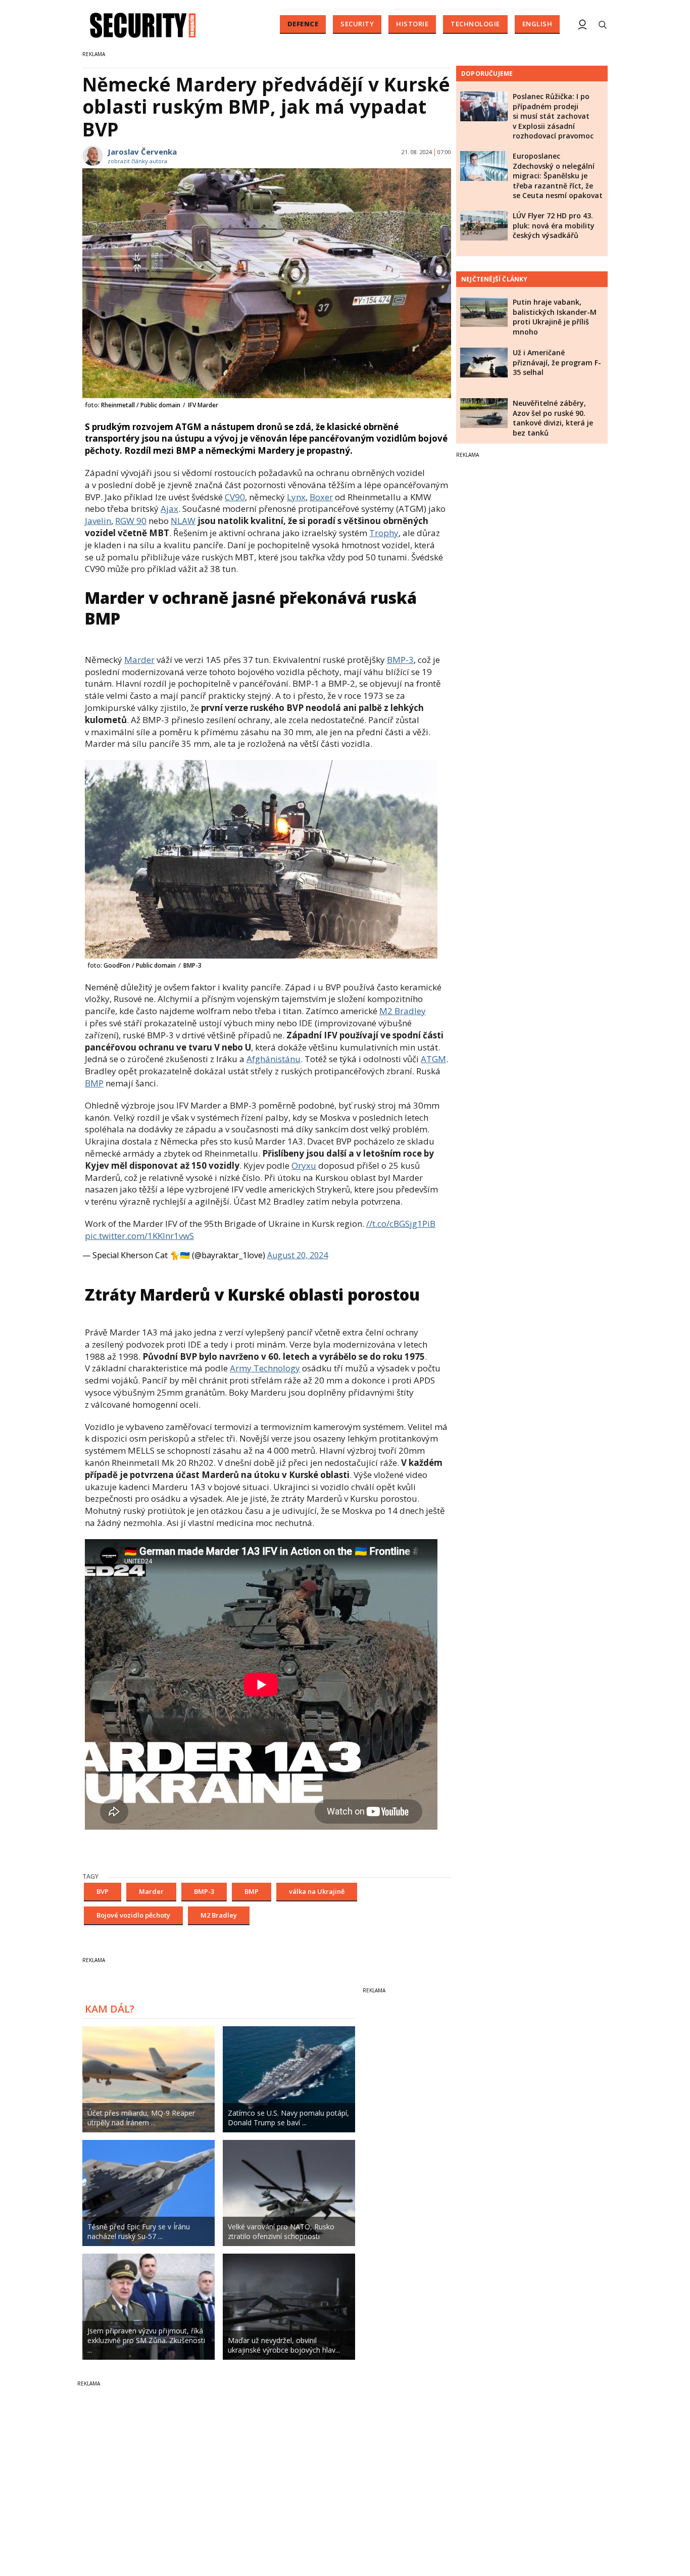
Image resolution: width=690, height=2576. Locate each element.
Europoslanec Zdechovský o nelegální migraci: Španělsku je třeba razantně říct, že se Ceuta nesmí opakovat (558, 176)
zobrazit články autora (137, 161)
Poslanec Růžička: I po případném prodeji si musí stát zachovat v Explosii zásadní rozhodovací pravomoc (553, 116)
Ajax (169, 509)
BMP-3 (400, 660)
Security (357, 24)
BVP (103, 1891)
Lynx (296, 497)
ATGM (433, 1059)
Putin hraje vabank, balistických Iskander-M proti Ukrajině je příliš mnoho (555, 317)
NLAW (183, 521)
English (537, 24)
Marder (139, 660)
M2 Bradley (403, 1011)
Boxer (321, 497)
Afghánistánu (274, 1059)
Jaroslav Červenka (142, 152)
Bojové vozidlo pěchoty (133, 1915)
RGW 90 (131, 521)
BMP (94, 1083)
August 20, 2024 (298, 1255)
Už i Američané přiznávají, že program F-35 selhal (557, 362)
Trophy (384, 533)
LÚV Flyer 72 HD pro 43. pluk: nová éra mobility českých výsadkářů (554, 225)
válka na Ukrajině (317, 1891)
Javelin (98, 521)
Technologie (475, 24)
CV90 (235, 497)
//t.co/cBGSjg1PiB (401, 1224)
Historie (412, 24)
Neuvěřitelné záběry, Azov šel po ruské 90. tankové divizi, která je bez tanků (553, 418)
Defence (303, 24)
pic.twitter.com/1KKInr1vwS (139, 1236)
